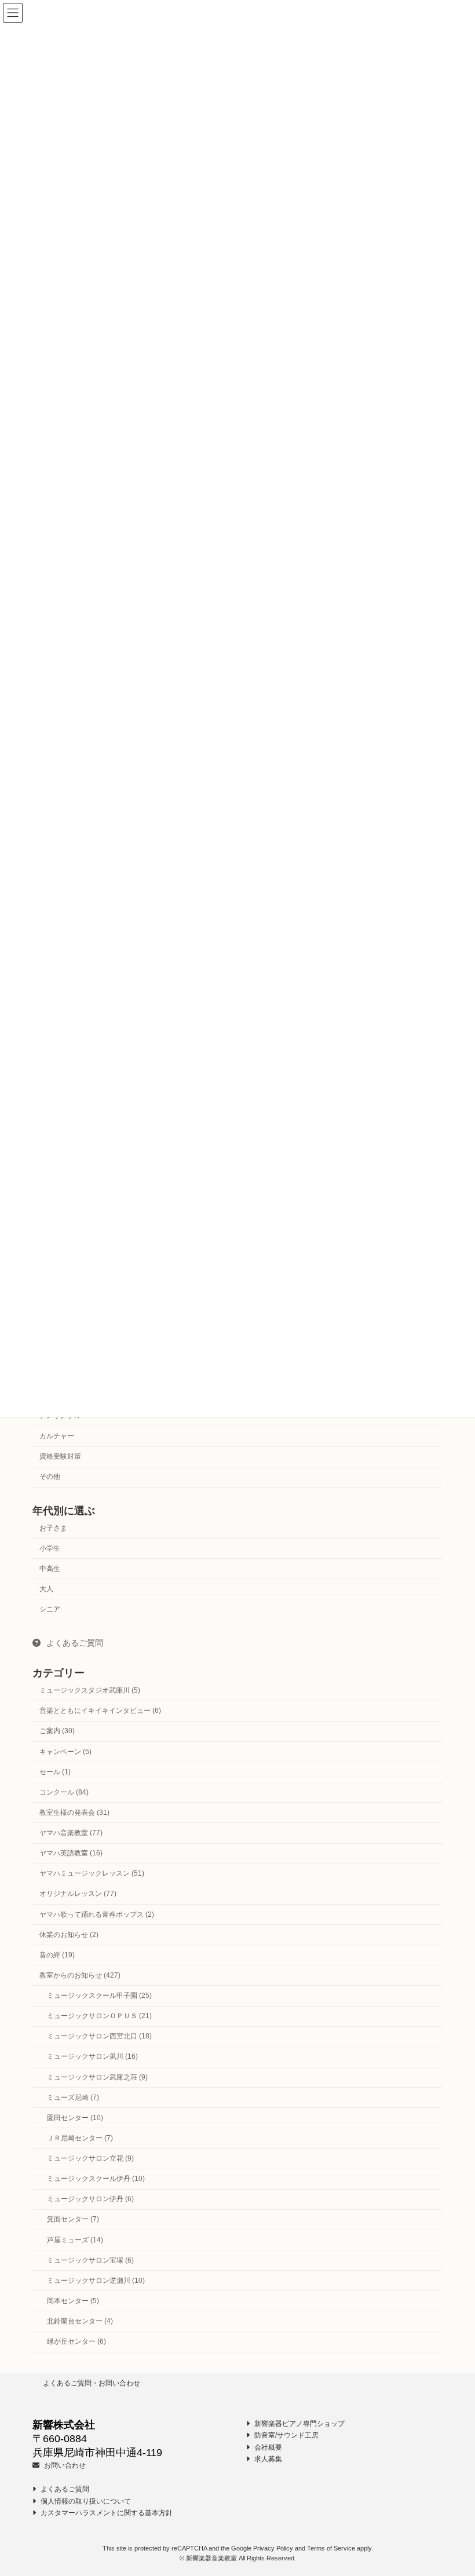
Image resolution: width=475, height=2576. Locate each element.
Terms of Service (331, 2548)
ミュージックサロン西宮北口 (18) (99, 2037)
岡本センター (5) (73, 2301)
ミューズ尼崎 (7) (73, 2098)
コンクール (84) (64, 1792)
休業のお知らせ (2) (69, 1935)
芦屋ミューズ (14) (75, 2240)
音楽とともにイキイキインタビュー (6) (100, 1711)
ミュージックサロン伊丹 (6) (90, 2199)
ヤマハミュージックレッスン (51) (92, 1874)
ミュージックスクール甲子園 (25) (99, 1996)
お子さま (53, 1528)
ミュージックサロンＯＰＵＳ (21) (99, 2016)
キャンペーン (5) (65, 1752)
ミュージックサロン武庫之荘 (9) (97, 2077)
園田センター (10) (75, 2118)
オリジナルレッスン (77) (78, 1894)
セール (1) (55, 1772)
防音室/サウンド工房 (286, 2435)
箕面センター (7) (73, 2220)
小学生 (50, 1548)
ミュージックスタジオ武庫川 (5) (90, 1690)
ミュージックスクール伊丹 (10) (96, 2179)
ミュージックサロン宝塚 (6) (90, 2260)
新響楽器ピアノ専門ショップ (299, 2424)
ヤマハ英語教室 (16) (71, 1853)
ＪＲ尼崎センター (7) (80, 2138)
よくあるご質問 (74, 1643)
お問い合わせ (64, 2465)
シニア (50, 1609)
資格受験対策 (60, 1456)
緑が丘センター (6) (76, 2341)
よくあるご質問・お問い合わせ (92, 2383)
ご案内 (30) (57, 1731)
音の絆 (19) (57, 1955)
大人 (46, 1589)
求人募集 (267, 2459)
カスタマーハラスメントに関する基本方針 (106, 2513)
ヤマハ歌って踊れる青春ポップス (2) (97, 1914)
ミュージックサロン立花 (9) (90, 2158)
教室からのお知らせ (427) (80, 1975)
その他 (50, 1477)
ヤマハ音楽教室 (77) (71, 1833)
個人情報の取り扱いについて (85, 2501)
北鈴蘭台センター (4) (80, 2321)
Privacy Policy (273, 2548)
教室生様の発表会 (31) (74, 1813)
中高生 (50, 1569)
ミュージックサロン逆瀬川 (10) (96, 2281)
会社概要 (267, 2447)
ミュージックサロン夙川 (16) (92, 2057)
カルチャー (57, 1436)
